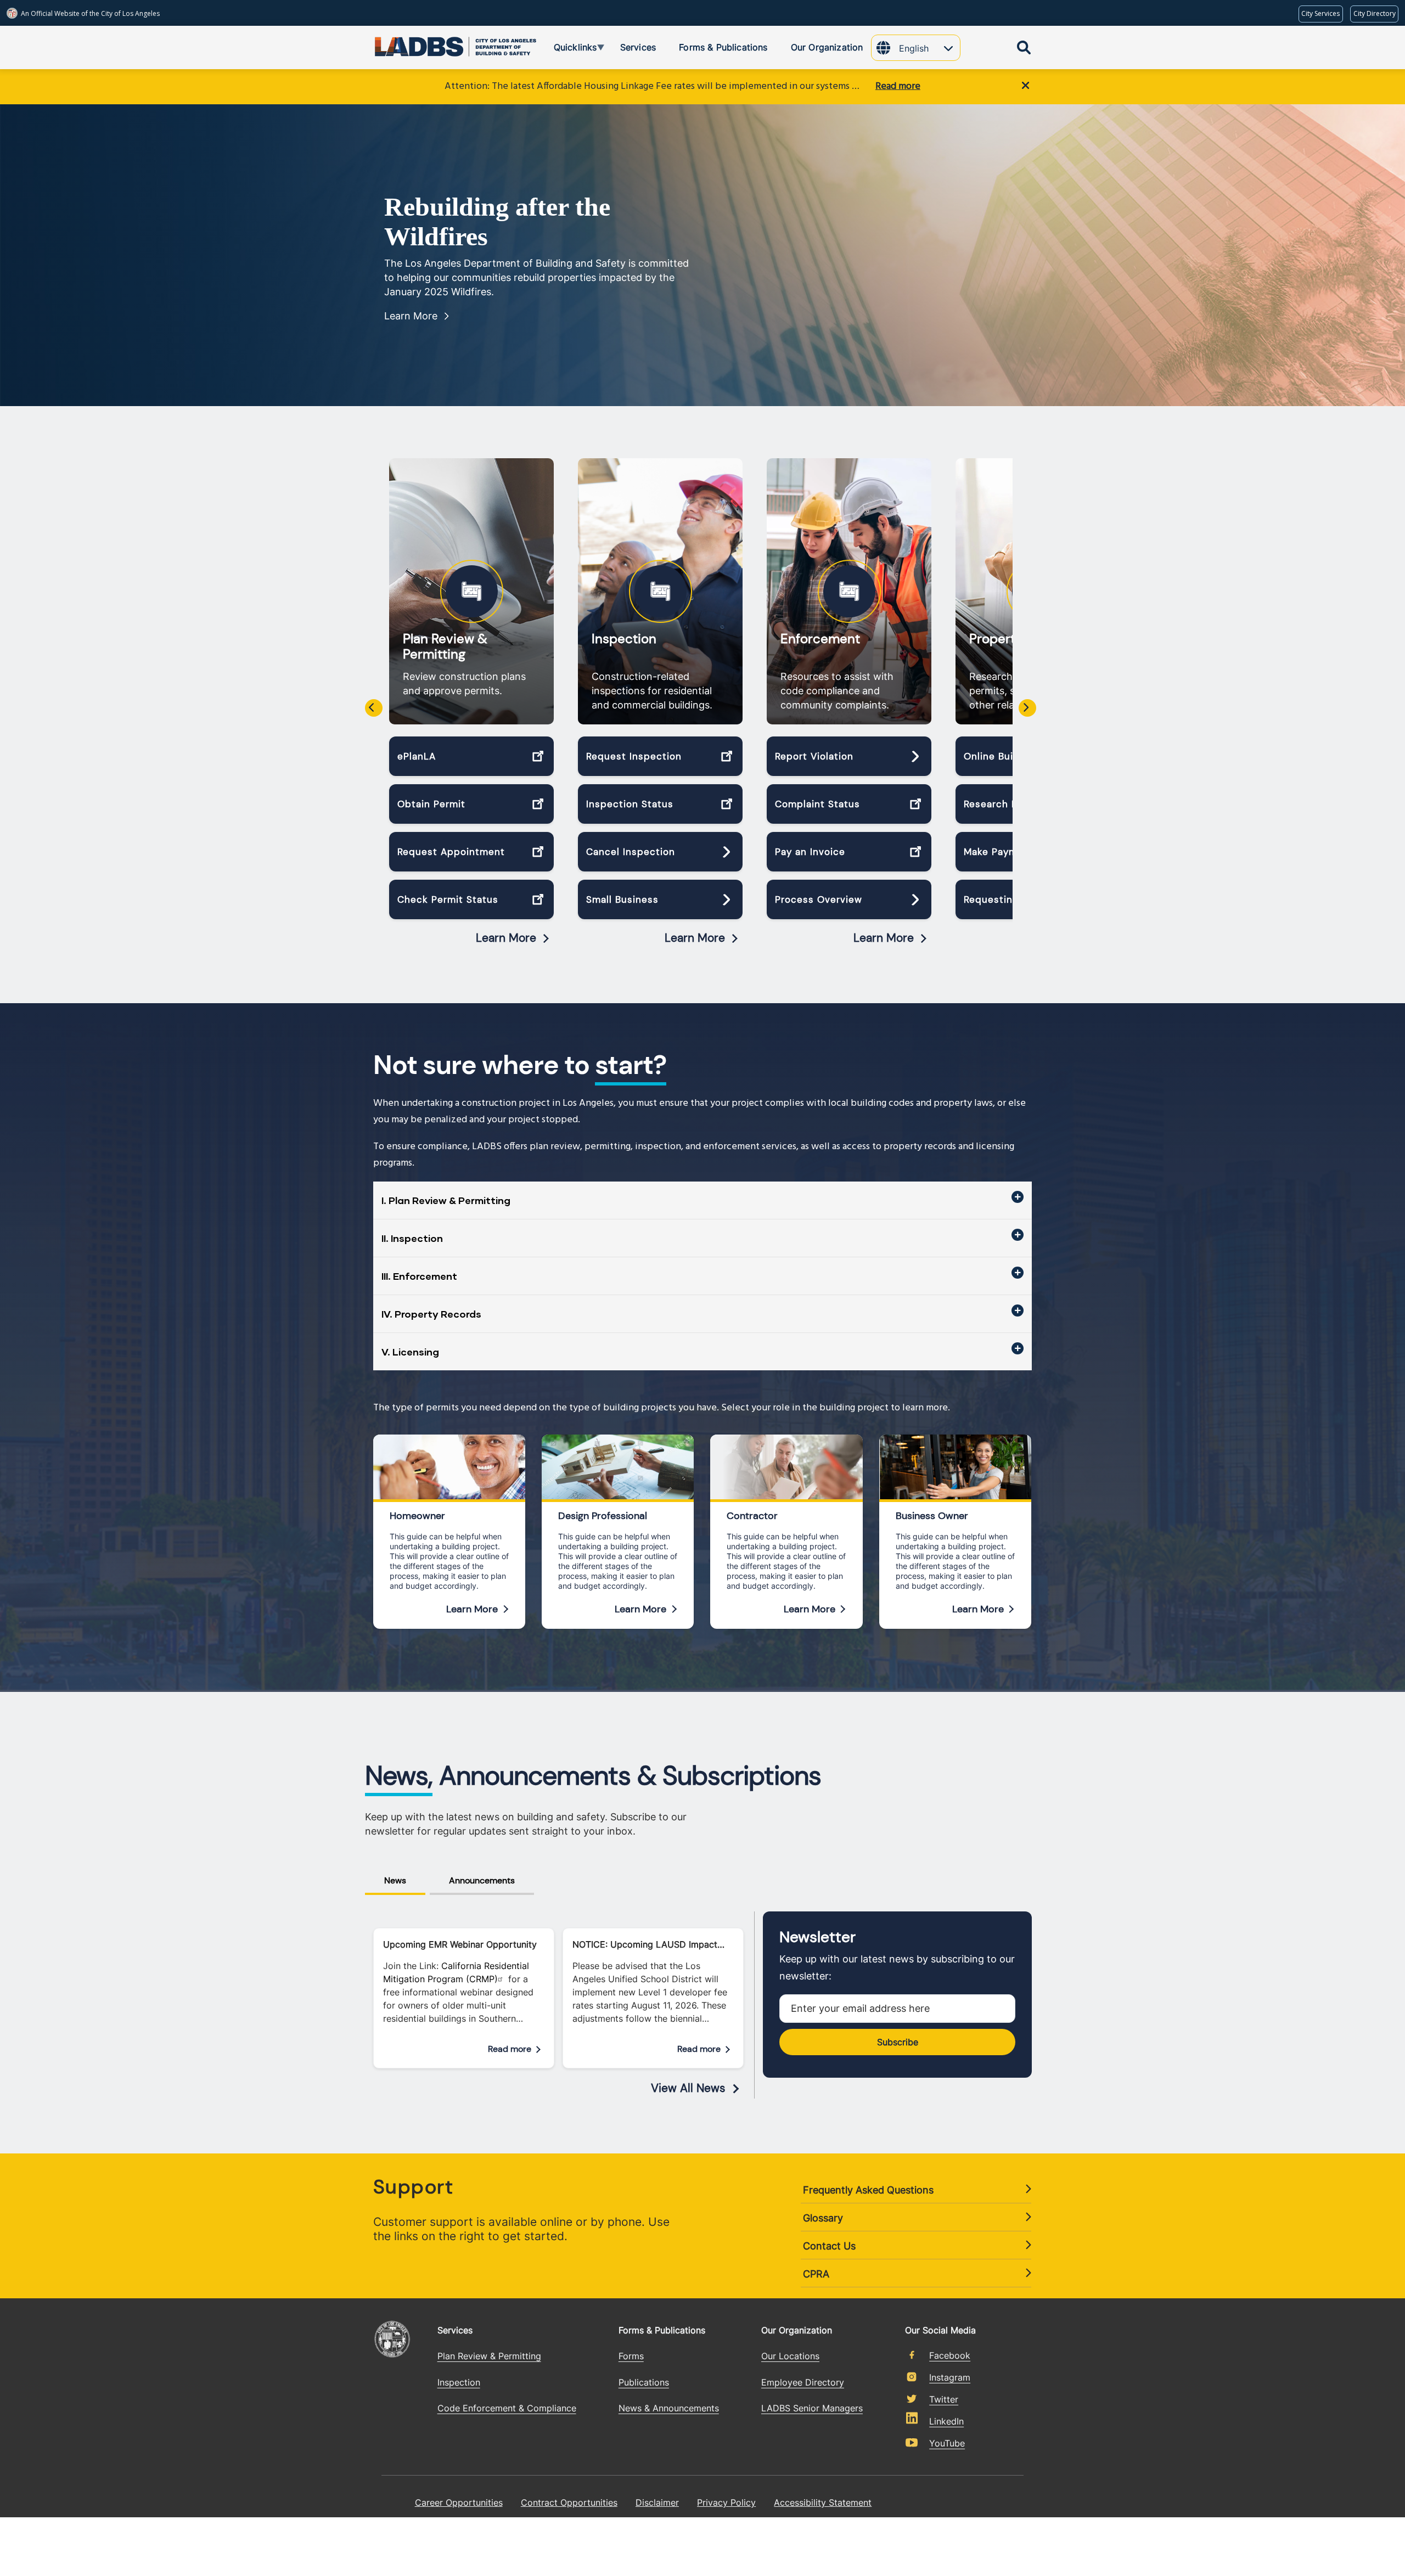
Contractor (752, 1516)
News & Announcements (669, 2408)
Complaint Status (817, 804)
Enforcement (820, 639)
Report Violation (814, 756)
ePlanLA (417, 756)
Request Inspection (634, 756)
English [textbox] (914, 48)
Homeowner (417, 1516)
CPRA (816, 2274)
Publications (644, 2382)
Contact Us (829, 2246)
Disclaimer (657, 2502)
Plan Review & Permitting (445, 646)
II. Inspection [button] (412, 1238)
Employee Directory (803, 2382)
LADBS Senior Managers (812, 2408)
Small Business (622, 899)
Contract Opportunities (569, 2502)
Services (455, 2330)
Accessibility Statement (823, 2502)
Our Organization (797, 2330)
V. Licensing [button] (410, 1352)
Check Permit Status (448, 899)
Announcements (482, 1880)
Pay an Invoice (810, 852)
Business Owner (932, 1516)
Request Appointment (451, 852)
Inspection (624, 639)
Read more (898, 86)
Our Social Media (940, 2330)
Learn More (411, 316)
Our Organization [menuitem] (827, 47)
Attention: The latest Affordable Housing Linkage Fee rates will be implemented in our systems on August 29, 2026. (654, 86)
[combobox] (929, 49)
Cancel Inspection (631, 852)
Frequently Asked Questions (868, 2190)
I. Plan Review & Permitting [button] (446, 1200)
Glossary (823, 2218)
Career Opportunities (459, 2502)
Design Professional (603, 1516)
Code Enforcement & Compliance (507, 2408)
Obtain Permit (431, 804)
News (395, 1880)
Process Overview (819, 899)
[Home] (414, 44)
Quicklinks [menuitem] (567, 49)
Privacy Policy (726, 2502)
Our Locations (790, 2356)
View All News (688, 2088)
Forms (631, 2356)
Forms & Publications (662, 2330)
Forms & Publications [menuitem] (723, 47)
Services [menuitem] (638, 47)
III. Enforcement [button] (419, 1276)
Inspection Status (630, 804)
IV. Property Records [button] (431, 1314)
